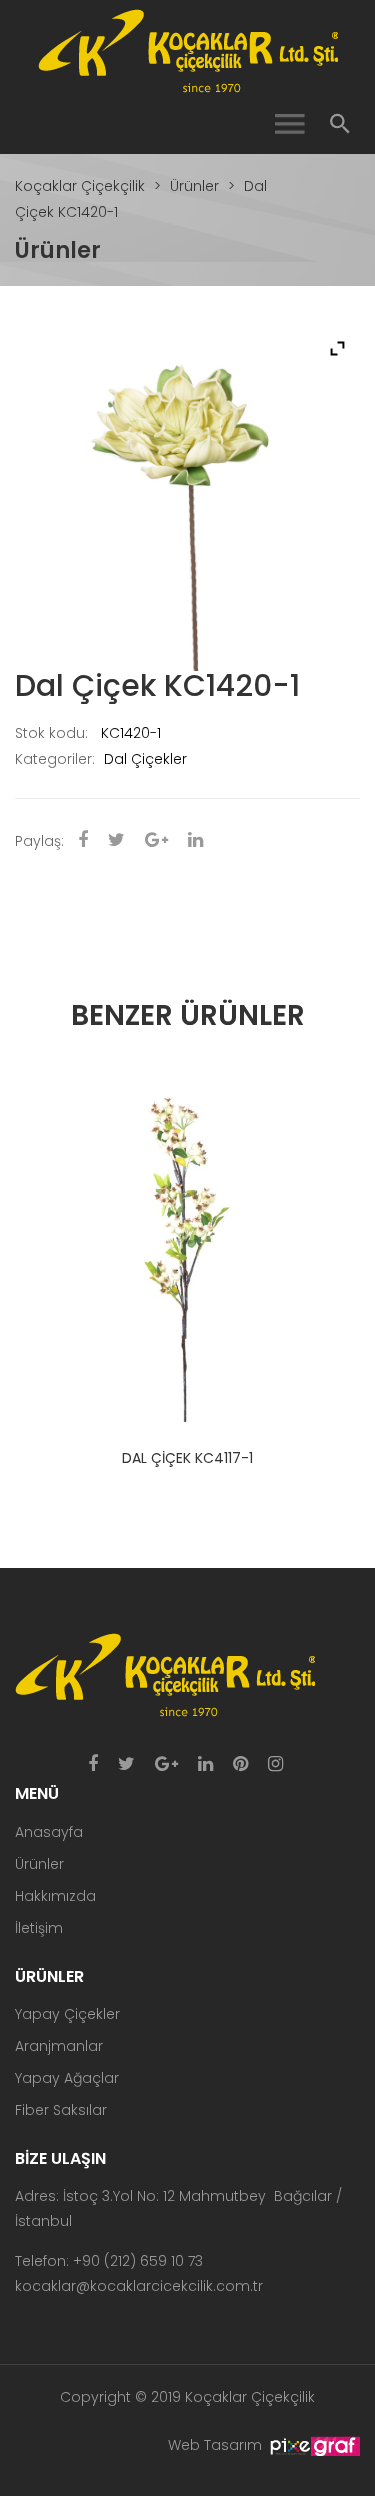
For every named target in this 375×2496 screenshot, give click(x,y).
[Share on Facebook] (83, 841)
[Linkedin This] (195, 841)
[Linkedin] (205, 1765)
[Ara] (340, 124)
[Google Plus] (166, 1765)
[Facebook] (93, 1765)
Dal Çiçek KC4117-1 (187, 1458)
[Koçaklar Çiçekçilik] (188, 50)
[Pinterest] (240, 1765)
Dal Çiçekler (145, 759)
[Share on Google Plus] (156, 841)
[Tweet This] (116, 841)
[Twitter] (126, 1765)
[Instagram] (275, 1765)
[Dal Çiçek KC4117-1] (187, 1249)
